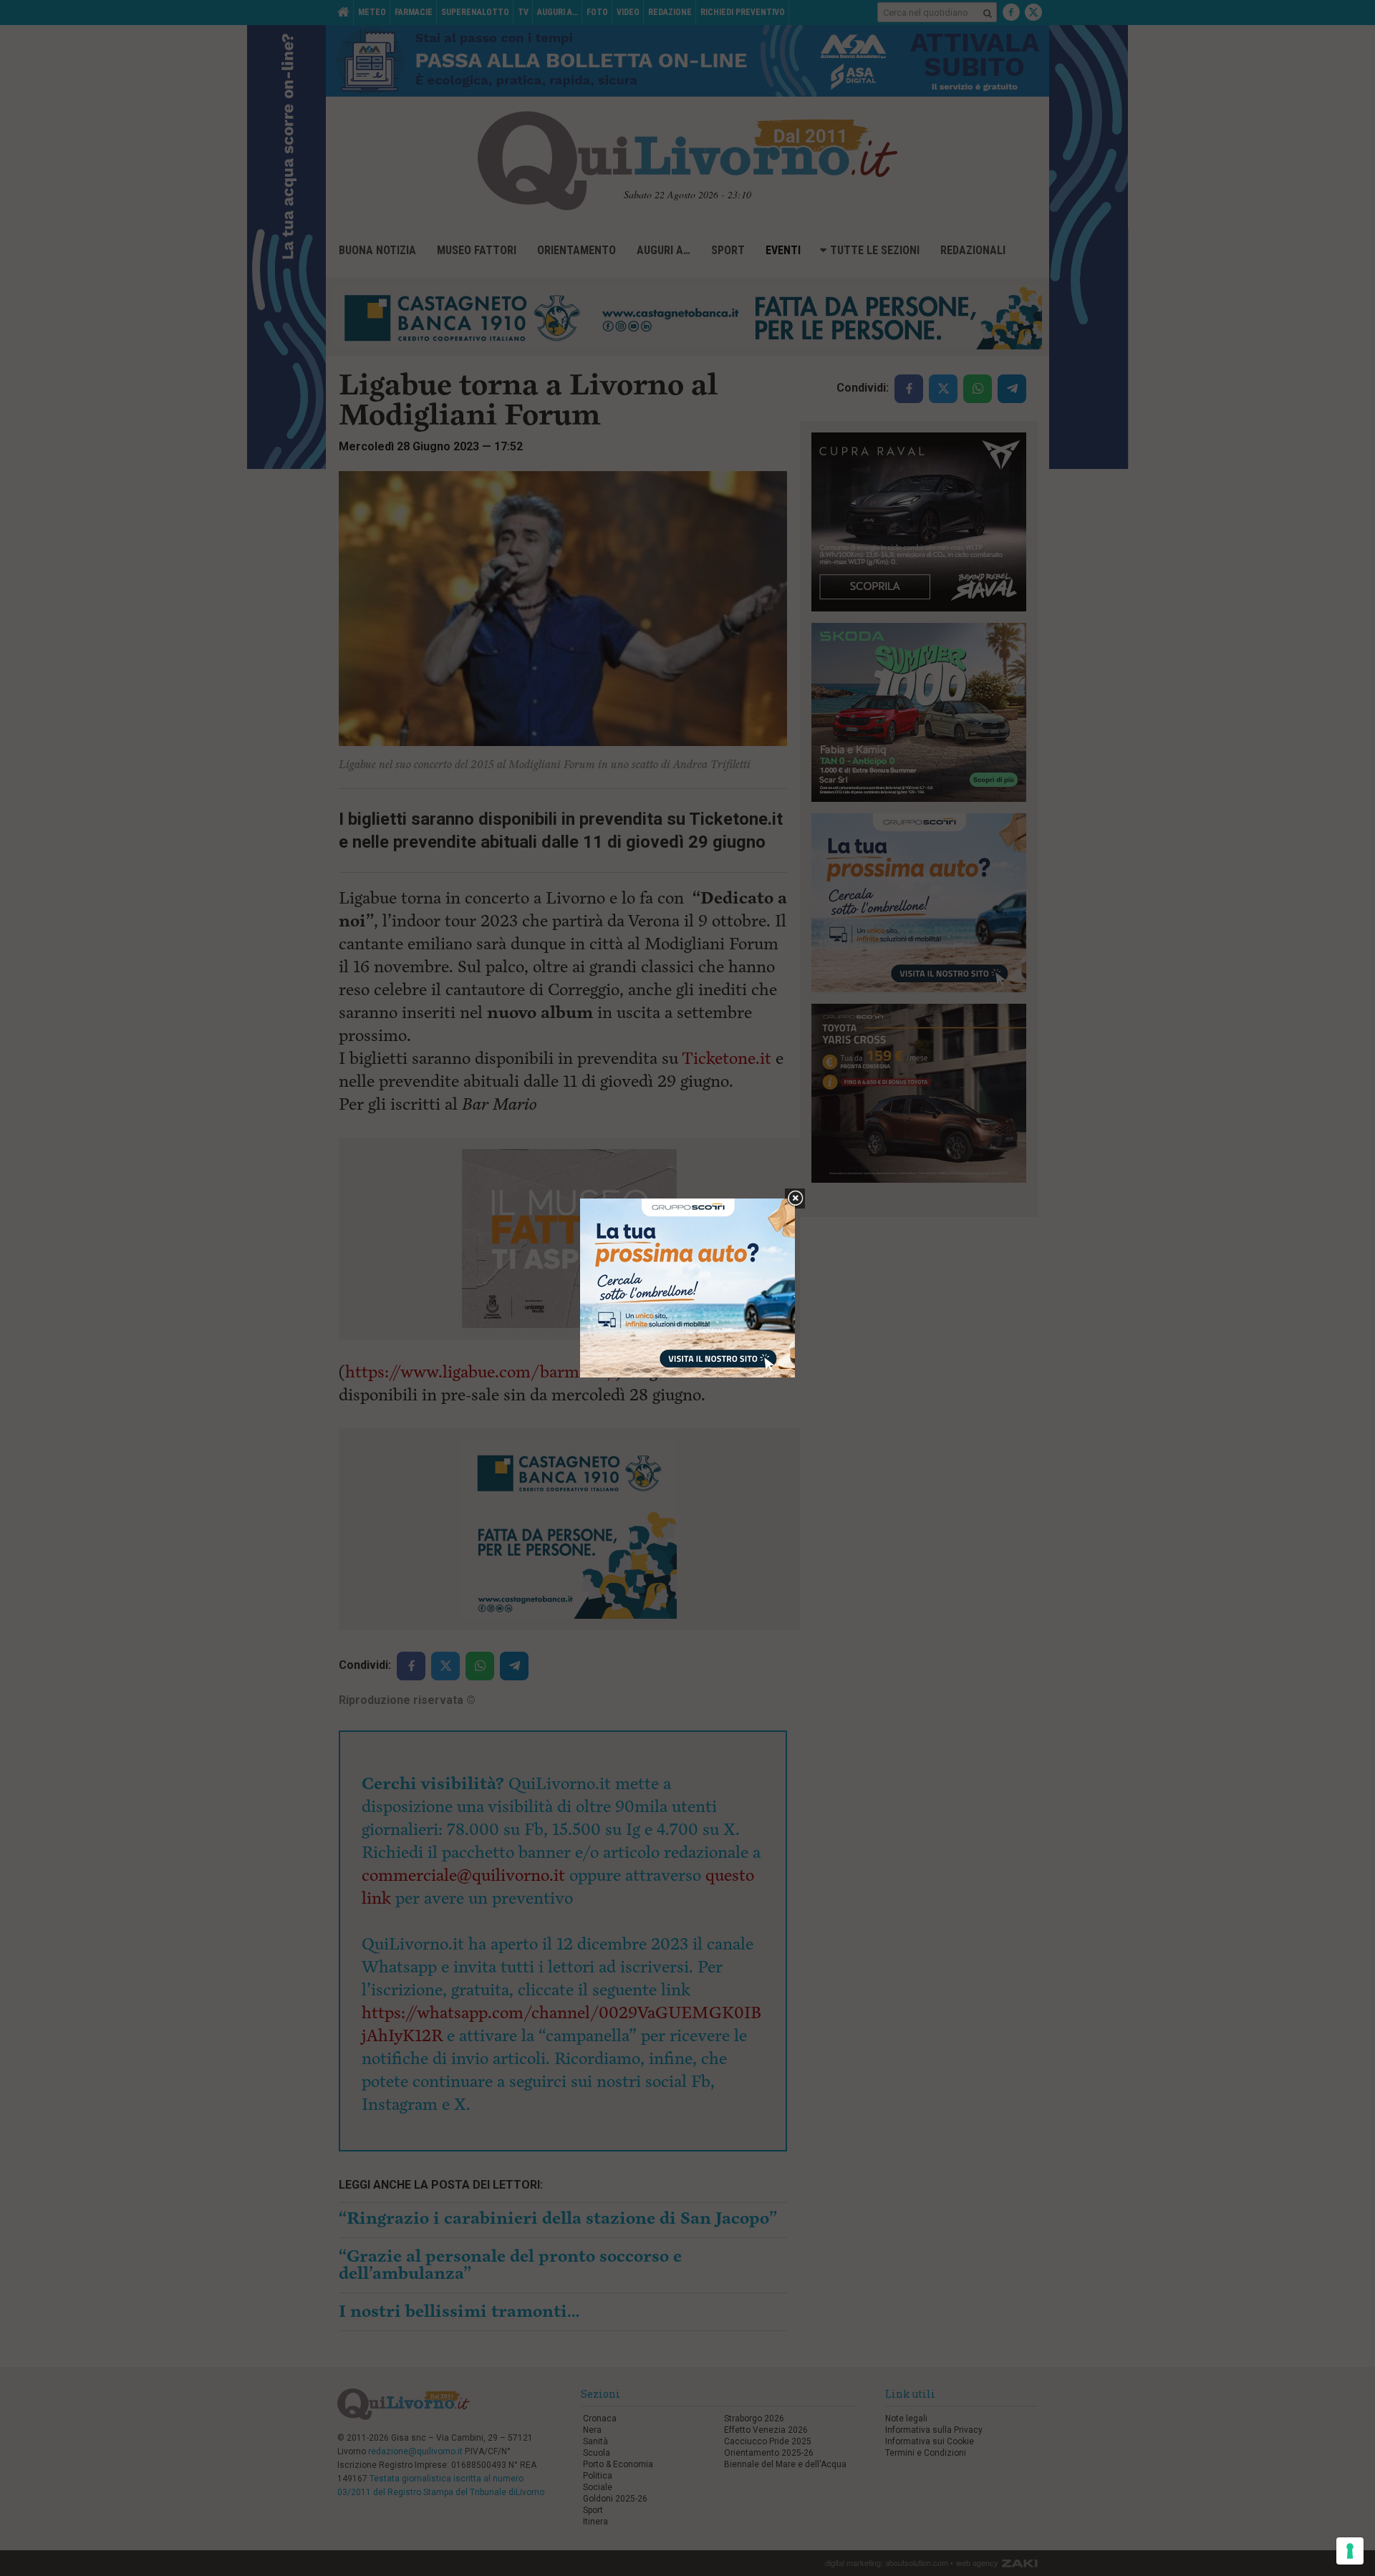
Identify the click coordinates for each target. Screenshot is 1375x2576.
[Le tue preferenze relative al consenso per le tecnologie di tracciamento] (1350, 2551)
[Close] (795, 1199)
